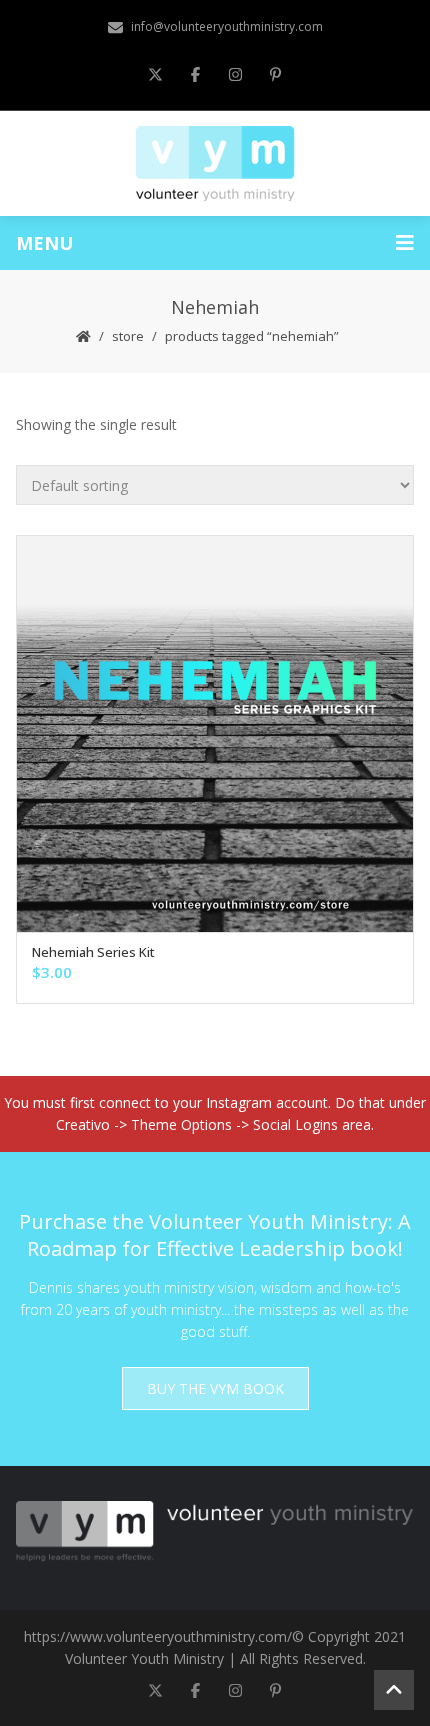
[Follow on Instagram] (235, 74)
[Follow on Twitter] (155, 74)
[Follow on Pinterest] (275, 74)
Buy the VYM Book (215, 1388)
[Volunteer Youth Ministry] (215, 161)
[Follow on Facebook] (195, 74)
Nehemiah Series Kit (93, 952)
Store (128, 336)
